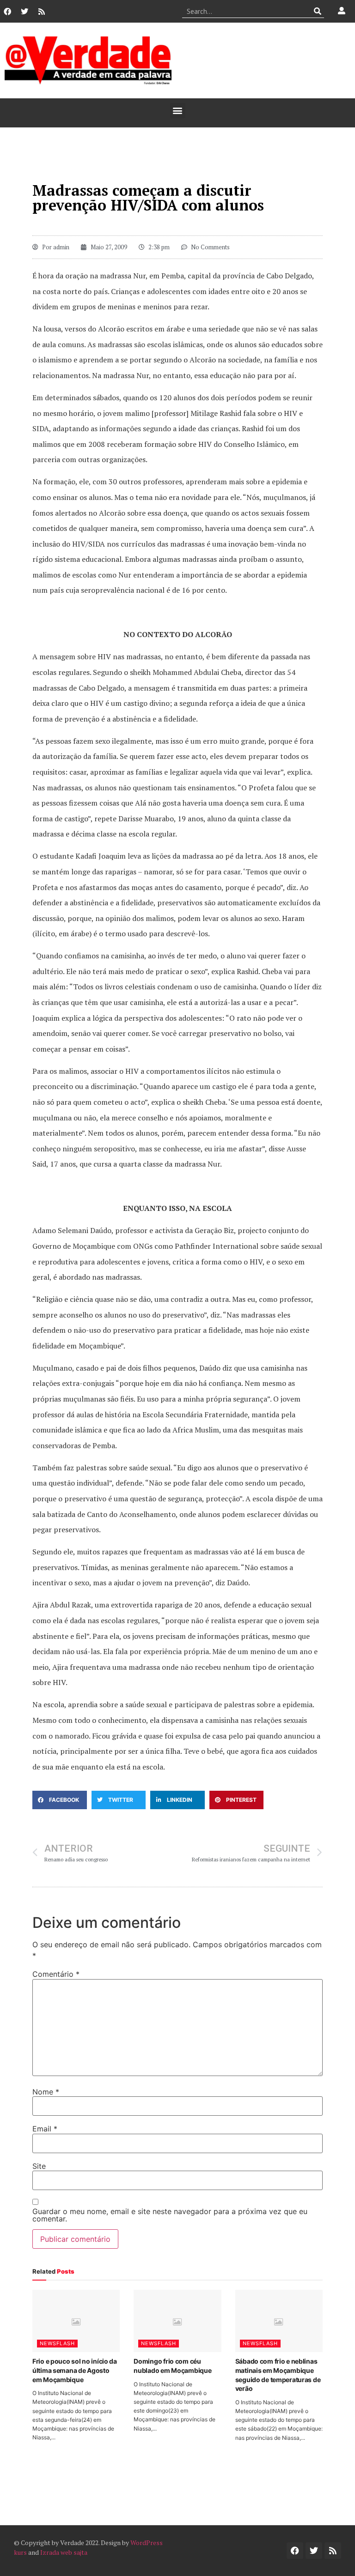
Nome (46, 2092)
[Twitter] (24, 12)
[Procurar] (317, 11)
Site (39, 2166)
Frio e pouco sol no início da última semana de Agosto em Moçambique (75, 2370)
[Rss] (42, 12)
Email (45, 2129)
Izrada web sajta (64, 2552)
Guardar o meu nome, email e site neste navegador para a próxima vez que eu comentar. (170, 2215)
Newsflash (57, 2343)
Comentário (56, 1974)
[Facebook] (7, 12)
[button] (178, 111)
